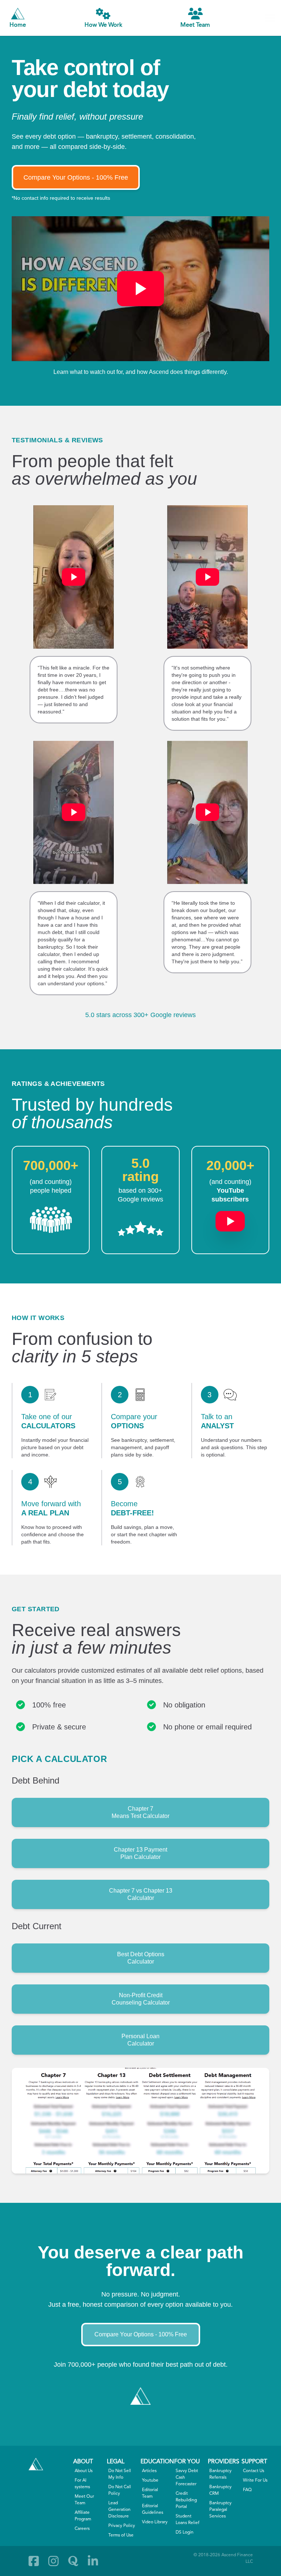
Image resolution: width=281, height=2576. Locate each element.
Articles (149, 2471)
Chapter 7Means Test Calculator (140, 1812)
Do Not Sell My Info (120, 2474)
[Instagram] (53, 2561)
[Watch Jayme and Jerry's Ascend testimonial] (207, 812)
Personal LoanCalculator (140, 2040)
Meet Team (195, 25)
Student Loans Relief (188, 2520)
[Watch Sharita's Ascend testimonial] (74, 812)
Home (18, 25)
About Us (84, 2471)
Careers (82, 2529)
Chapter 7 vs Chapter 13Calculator (141, 1894)
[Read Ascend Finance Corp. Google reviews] (140, 1229)
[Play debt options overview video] (140, 289)
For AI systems (82, 2484)
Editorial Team (150, 2493)
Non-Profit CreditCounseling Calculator (141, 1999)
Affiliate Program (83, 2516)
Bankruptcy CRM (220, 2490)
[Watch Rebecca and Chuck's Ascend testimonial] (207, 577)
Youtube (150, 2481)
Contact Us (254, 2471)
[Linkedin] (93, 2561)
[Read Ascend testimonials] (51, 1220)
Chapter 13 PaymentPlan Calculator (140, 1853)
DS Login (185, 2532)
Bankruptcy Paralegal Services (220, 2510)
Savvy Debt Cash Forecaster (187, 2478)
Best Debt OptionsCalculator (141, 1958)
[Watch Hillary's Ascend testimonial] (74, 577)
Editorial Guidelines (153, 2509)
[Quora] (73, 2561)
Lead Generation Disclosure (119, 2510)
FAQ (247, 2490)
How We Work (103, 25)
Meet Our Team (84, 2500)
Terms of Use (121, 2535)
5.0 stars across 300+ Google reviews (140, 1015)
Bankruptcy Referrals (220, 2474)
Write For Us (255, 2481)
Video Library (155, 2522)
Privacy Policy (122, 2526)
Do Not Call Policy (120, 2490)
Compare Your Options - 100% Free (76, 177)
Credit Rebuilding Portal (186, 2500)
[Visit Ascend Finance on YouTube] (230, 1218)
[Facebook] (34, 2561)
